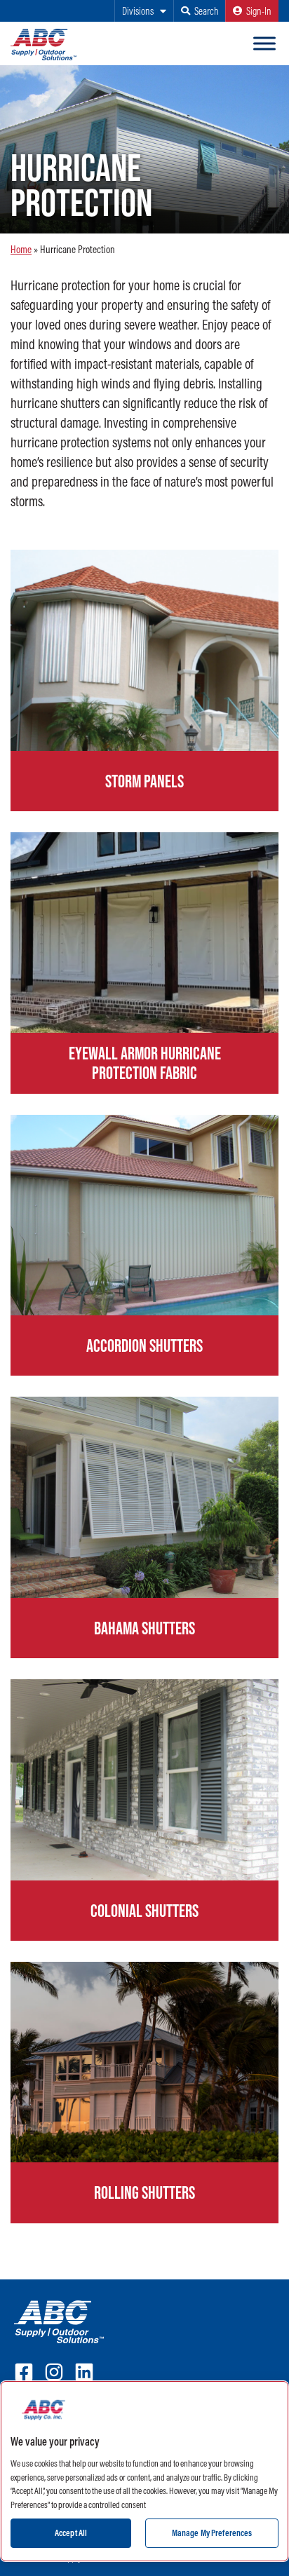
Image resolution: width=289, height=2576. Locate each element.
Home (21, 249)
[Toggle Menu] (264, 43)
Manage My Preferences (212, 2533)
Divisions (138, 11)
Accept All (71, 2533)
